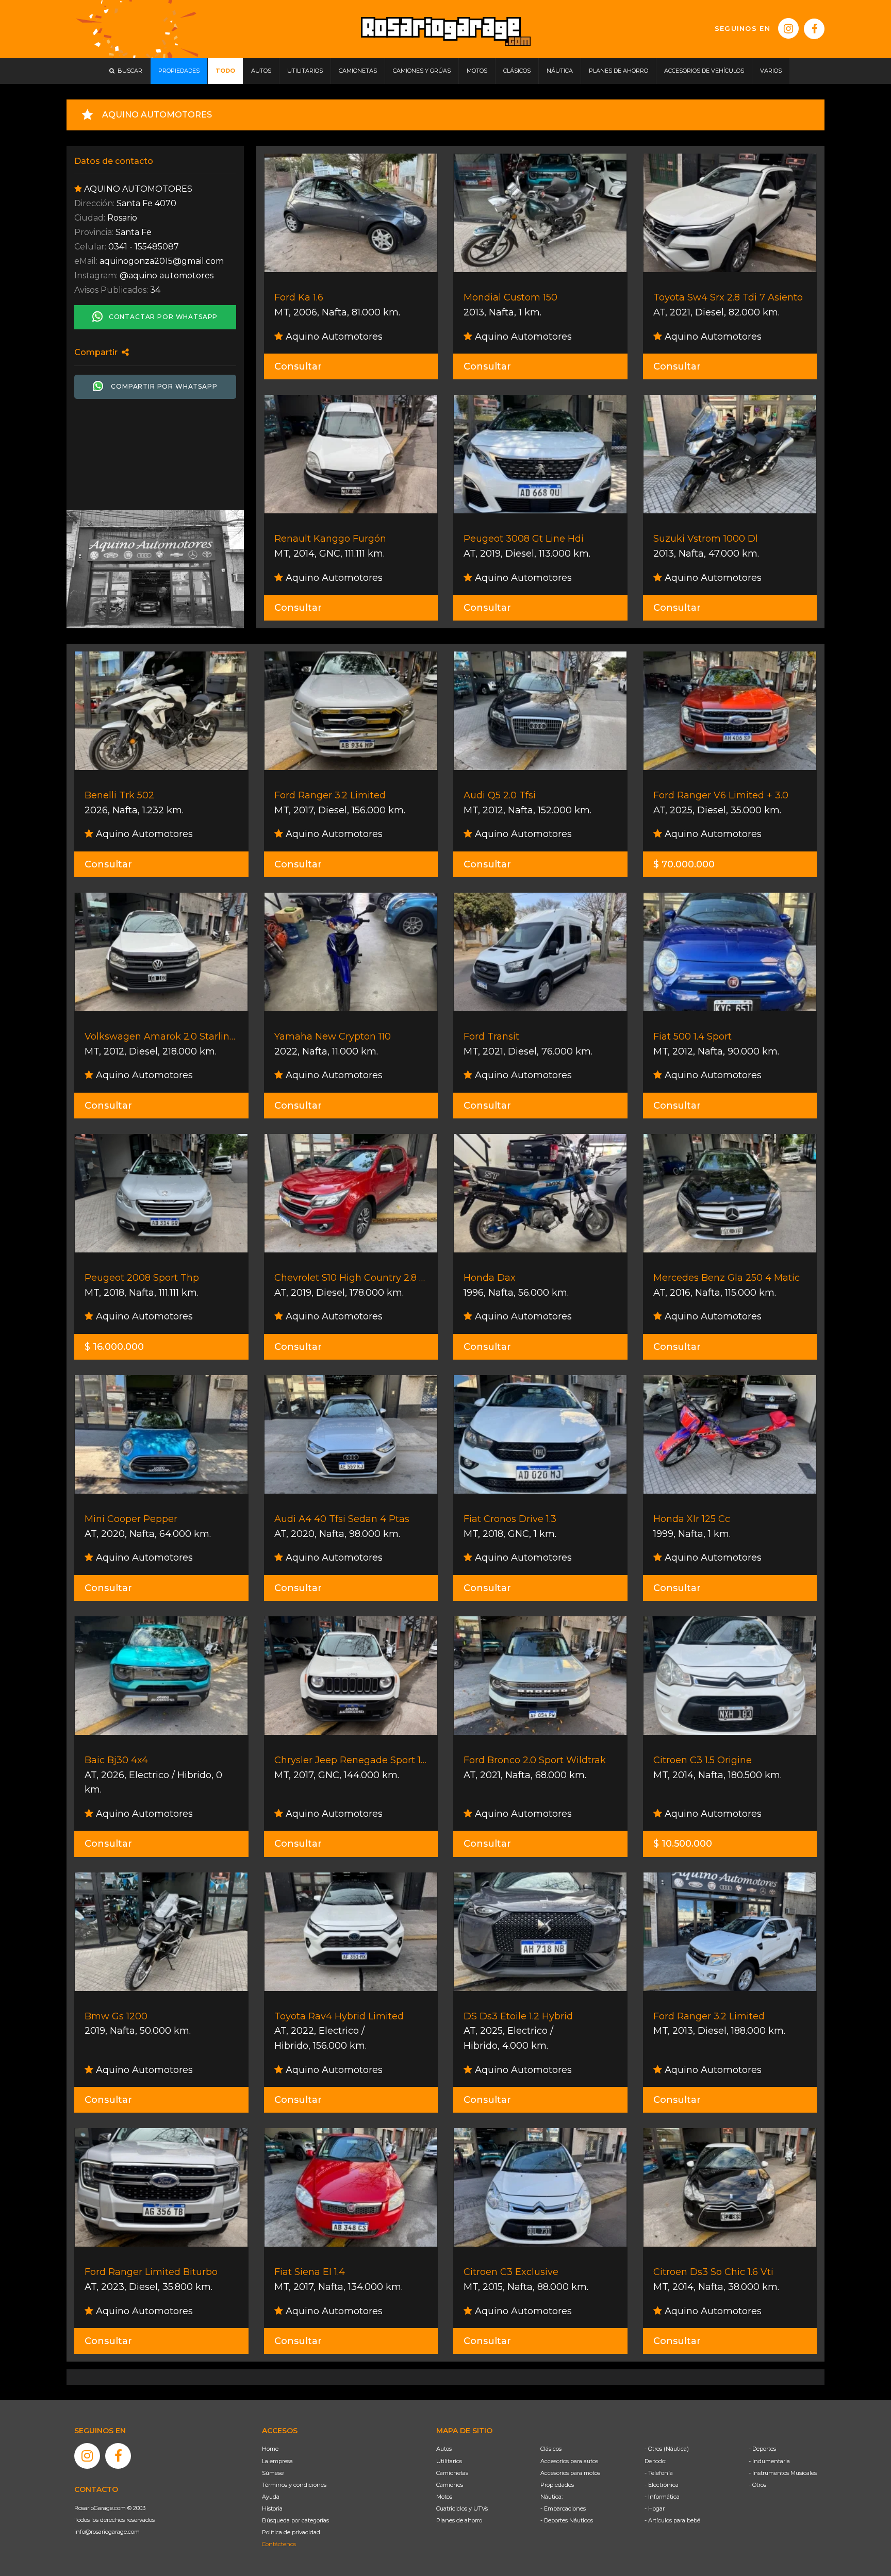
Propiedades (557, 2485)
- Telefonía (659, 2473)
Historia (272, 2508)
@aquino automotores (167, 275)
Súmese (273, 2473)
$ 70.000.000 (684, 864)
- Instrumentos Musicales (783, 2473)
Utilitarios (449, 2461)
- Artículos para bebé (672, 2520)
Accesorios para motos (570, 2473)
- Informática (662, 2497)
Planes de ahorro (459, 2520)
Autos (444, 2449)
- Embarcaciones (563, 2508)
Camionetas (452, 2473)
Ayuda (271, 2497)
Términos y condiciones (294, 2485)
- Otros (757, 2485)
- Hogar (655, 2508)
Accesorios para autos (569, 2461)
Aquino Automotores (333, 337)
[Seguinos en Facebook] (814, 29)
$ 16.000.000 (114, 1347)
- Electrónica (662, 2485)
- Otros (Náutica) (667, 2449)
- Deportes (762, 2449)
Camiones (450, 2485)
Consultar (298, 366)
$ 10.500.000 (683, 1844)
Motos (444, 2497)
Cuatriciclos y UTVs (462, 2508)
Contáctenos (279, 2544)
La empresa (277, 2461)
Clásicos (551, 2449)
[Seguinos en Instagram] (788, 28)
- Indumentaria (769, 2461)
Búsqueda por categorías (295, 2520)
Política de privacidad (291, 2532)
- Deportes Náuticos (567, 2520)
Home (270, 2449)
